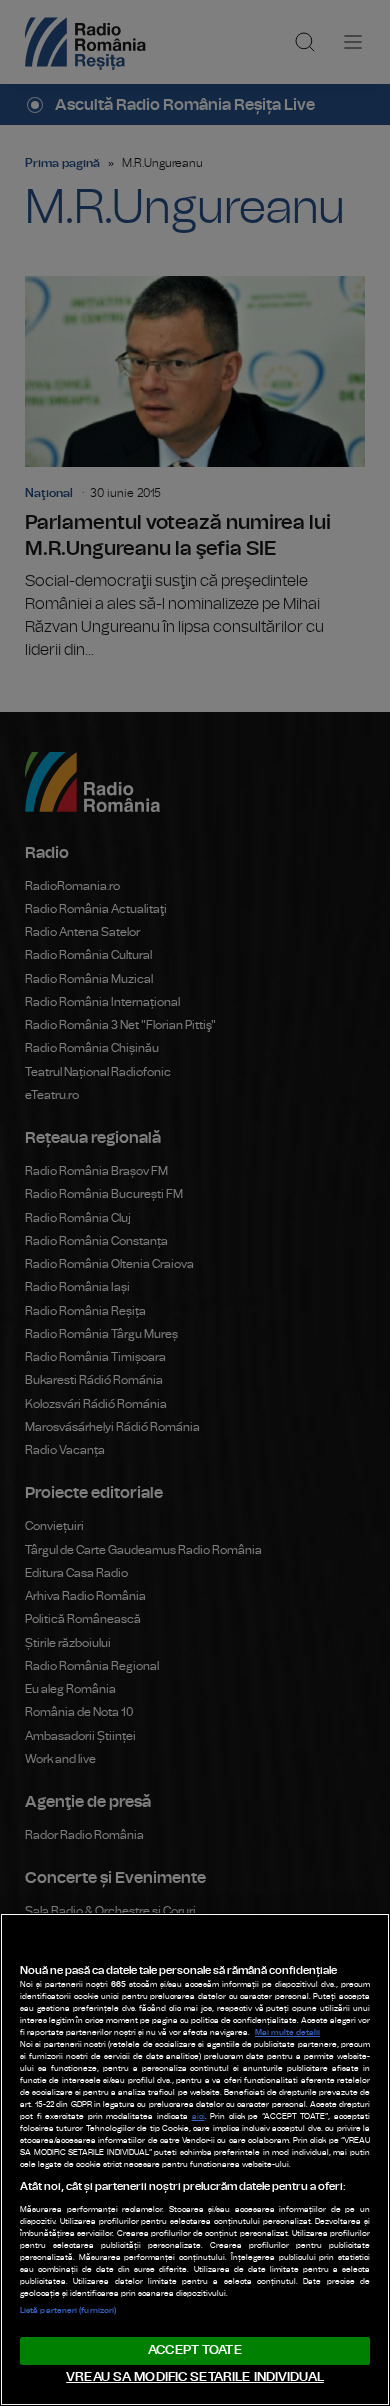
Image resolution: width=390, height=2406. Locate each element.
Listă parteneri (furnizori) (68, 2311)
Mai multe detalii (287, 2033)
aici (198, 2117)
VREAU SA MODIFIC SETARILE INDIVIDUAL (195, 2377)
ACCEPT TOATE (195, 2350)
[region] (195, 2159)
